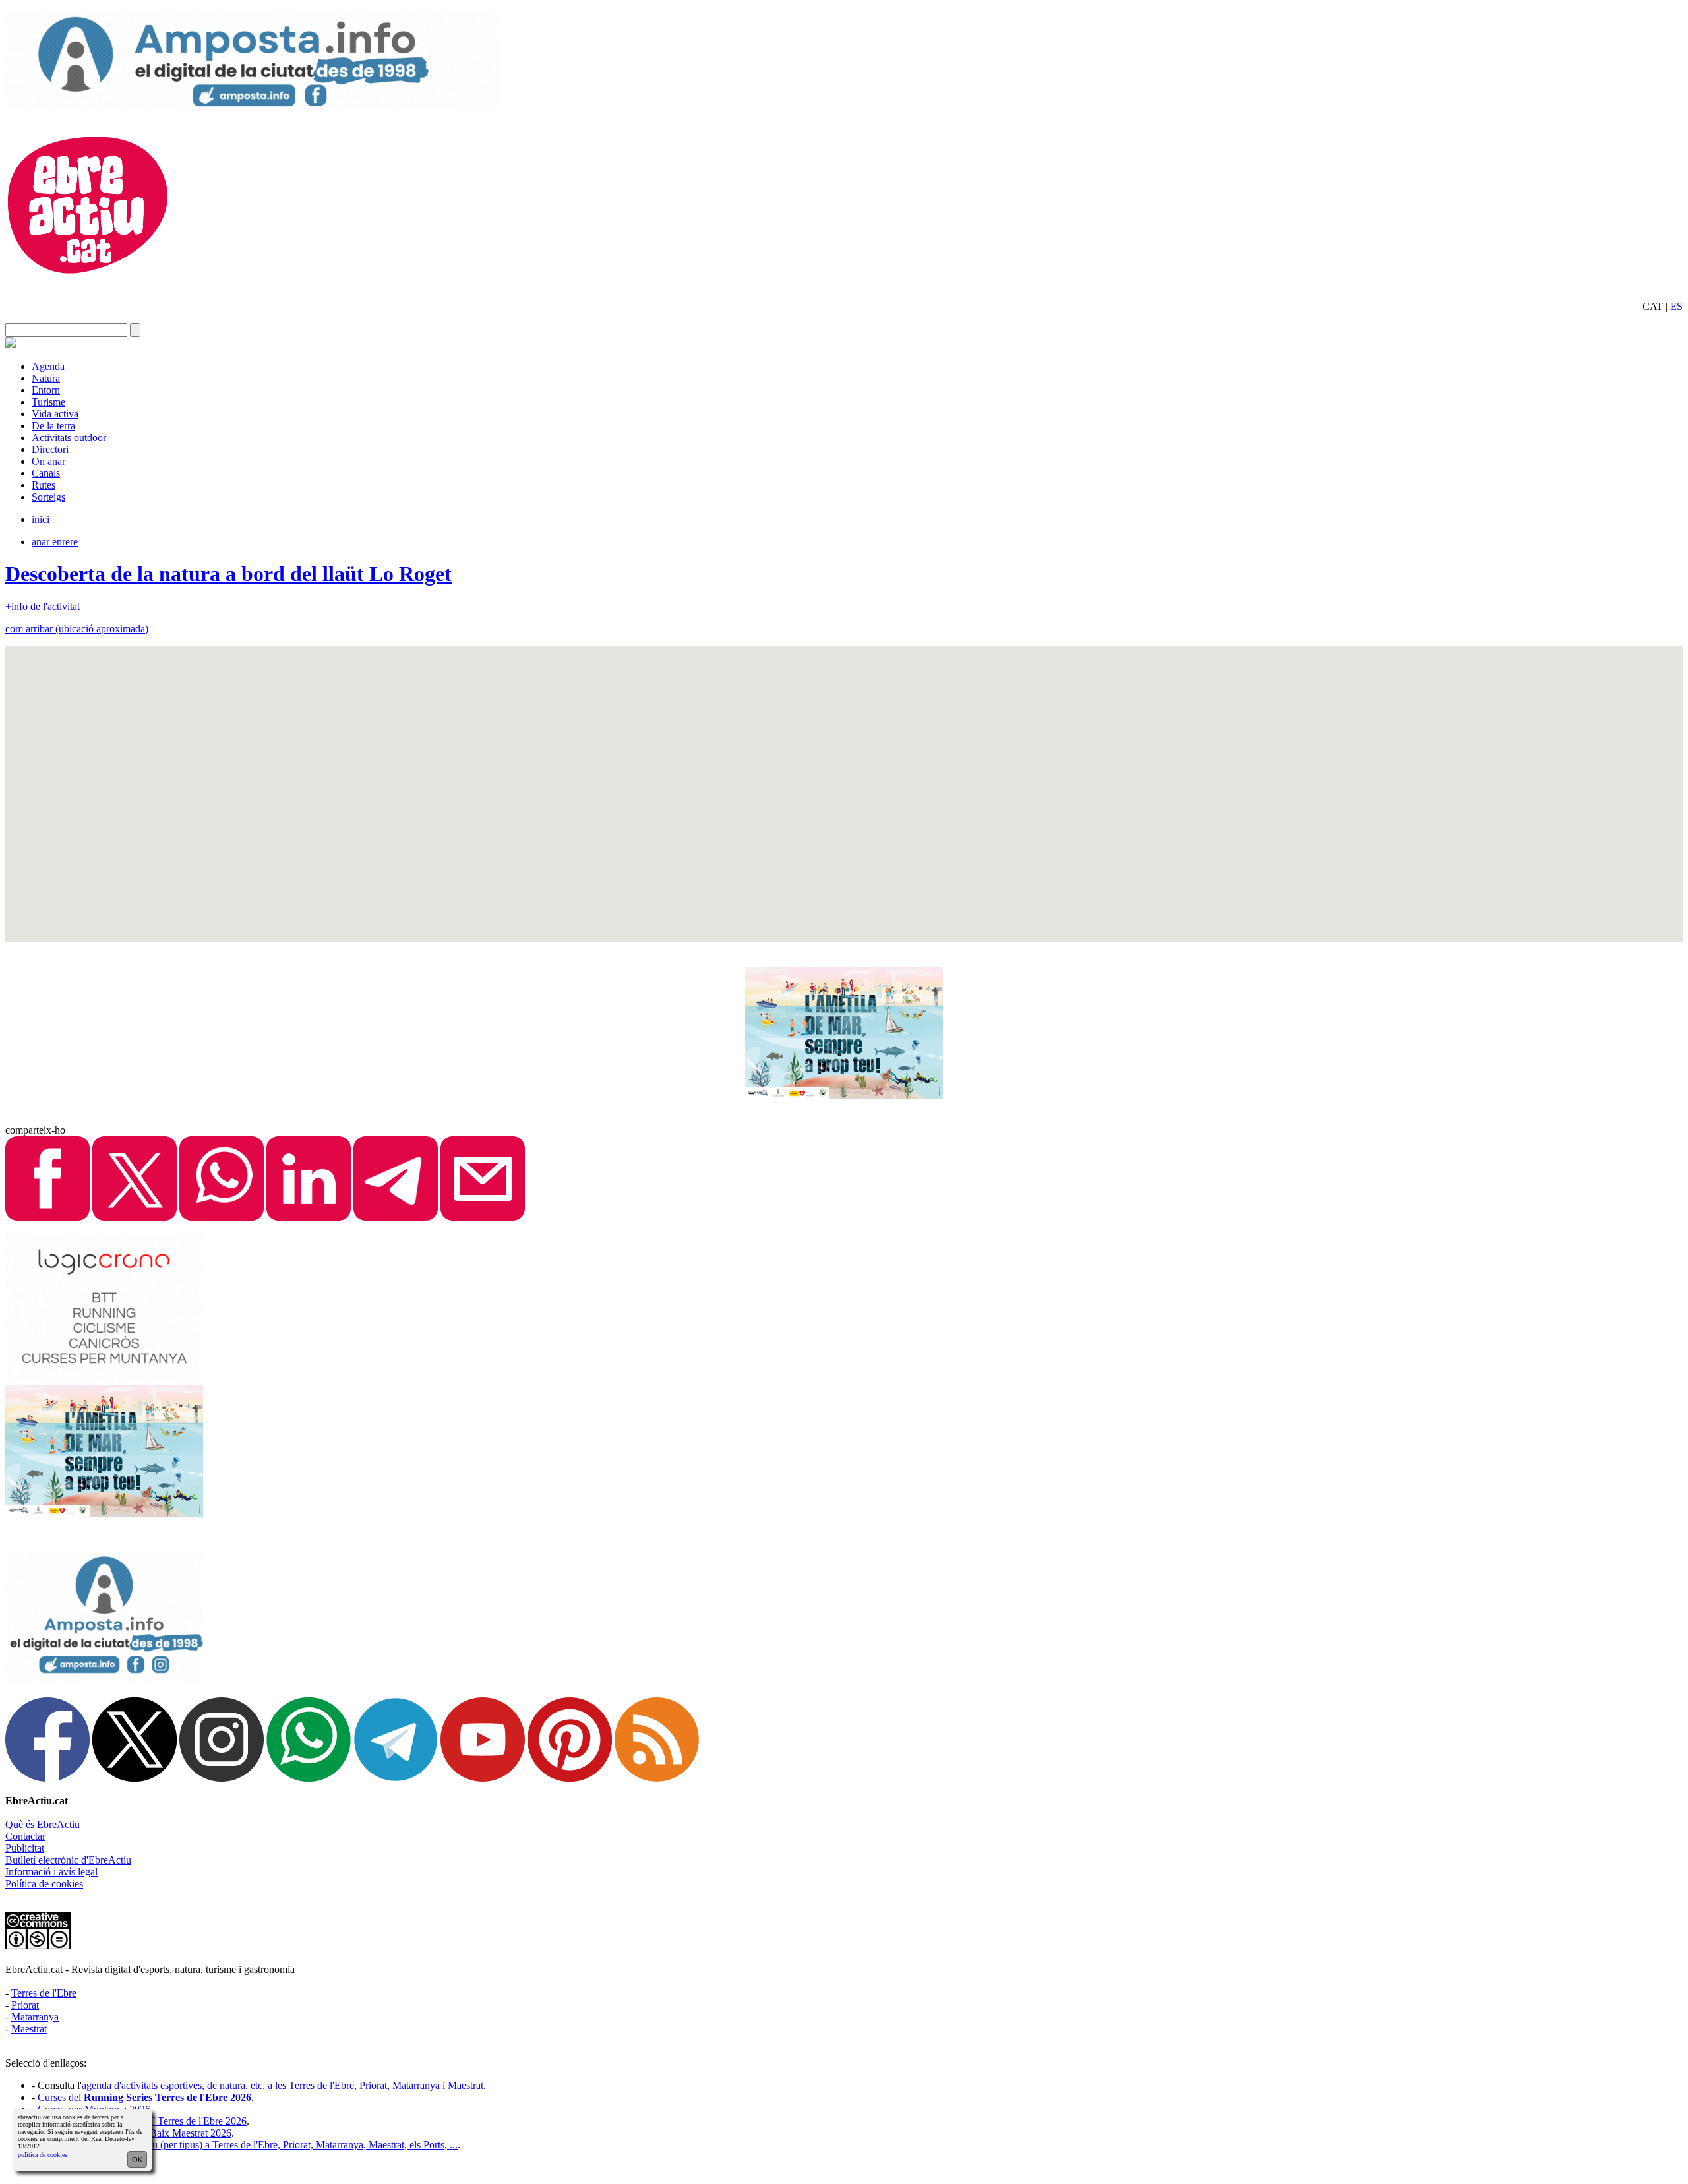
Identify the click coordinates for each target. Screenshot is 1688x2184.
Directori (50, 449)
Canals (46, 473)
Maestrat (29, 2029)
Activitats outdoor (69, 438)
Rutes (44, 485)
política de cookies (43, 2155)
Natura (46, 378)
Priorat (25, 2005)
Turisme (48, 402)
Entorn (46, 390)
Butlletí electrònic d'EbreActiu (68, 1860)
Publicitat (25, 1848)
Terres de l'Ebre (44, 1993)
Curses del (144, 2097)
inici (41, 519)
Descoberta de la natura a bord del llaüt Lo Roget (228, 574)
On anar (48, 461)
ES (1676, 306)
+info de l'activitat (43, 606)
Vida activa (55, 414)
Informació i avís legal (51, 1872)
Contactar (25, 1836)
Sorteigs (48, 497)
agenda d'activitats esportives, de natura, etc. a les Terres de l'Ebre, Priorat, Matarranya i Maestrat (283, 2085)
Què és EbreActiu (43, 1824)
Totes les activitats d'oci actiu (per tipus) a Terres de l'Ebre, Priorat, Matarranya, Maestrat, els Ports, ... (248, 2145)
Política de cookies (44, 1884)
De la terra (53, 426)
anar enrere (55, 542)
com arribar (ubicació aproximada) (77, 629)
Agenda (48, 366)
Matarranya (35, 2017)
